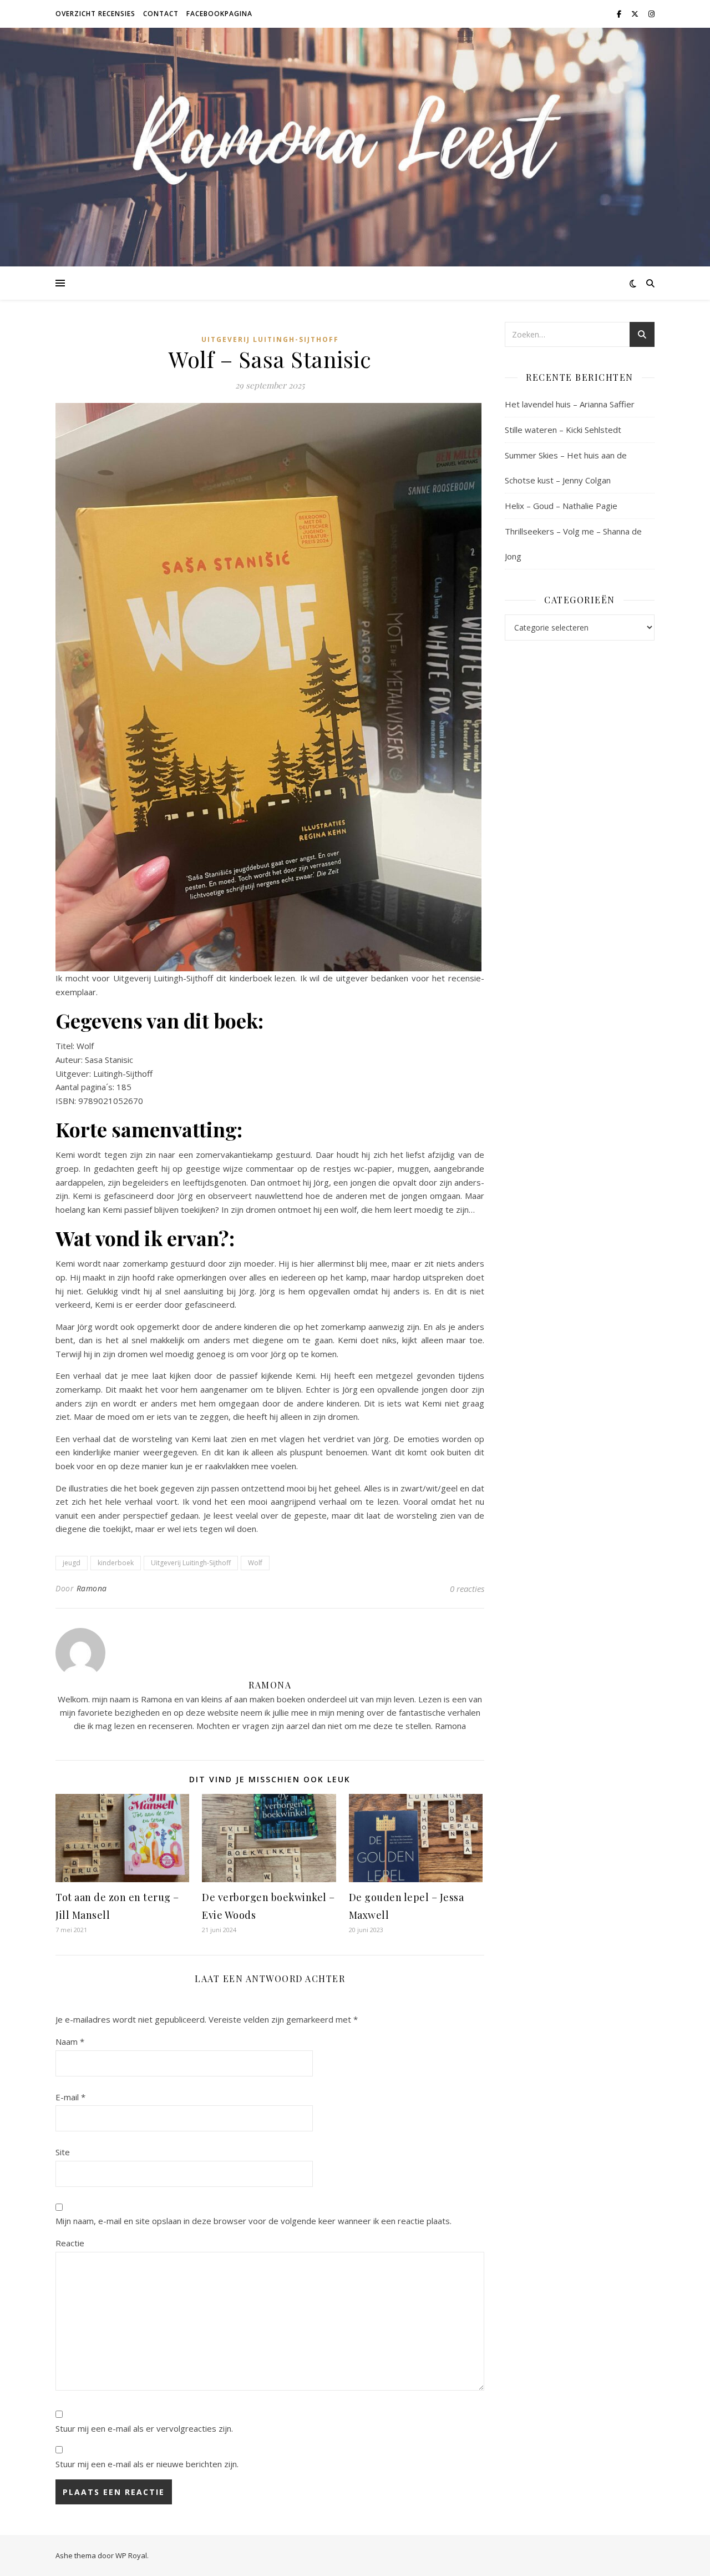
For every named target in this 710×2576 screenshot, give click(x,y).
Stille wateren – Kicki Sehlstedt (563, 430)
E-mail (70, 2097)
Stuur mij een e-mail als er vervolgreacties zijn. (144, 2428)
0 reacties (467, 1589)
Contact (161, 14)
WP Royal (131, 2555)
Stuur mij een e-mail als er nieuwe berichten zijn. (147, 2464)
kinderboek (116, 1563)
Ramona (92, 1588)
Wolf (255, 1563)
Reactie (70, 2243)
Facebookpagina (219, 14)
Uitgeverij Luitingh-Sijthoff (270, 339)
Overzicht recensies (95, 14)
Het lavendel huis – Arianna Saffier (570, 404)
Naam (70, 2041)
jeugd (72, 1563)
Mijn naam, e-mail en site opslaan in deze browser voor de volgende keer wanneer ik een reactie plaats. (253, 2221)
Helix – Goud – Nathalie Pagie (561, 506)
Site (63, 2152)
